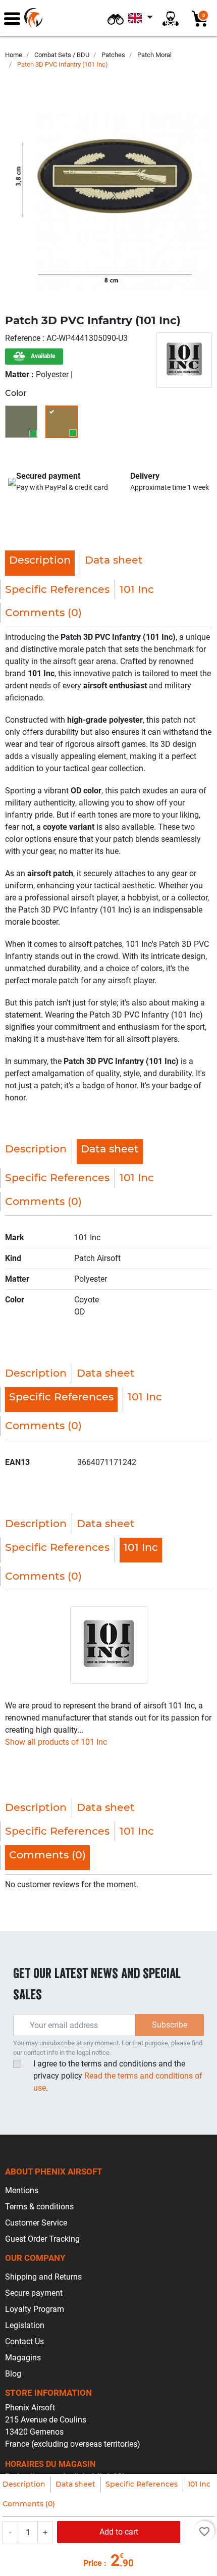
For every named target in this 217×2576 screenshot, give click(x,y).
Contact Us (24, 2341)
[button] (116, 18)
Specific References (142, 2484)
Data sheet (75, 2484)
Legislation (25, 2325)
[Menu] (12, 18)
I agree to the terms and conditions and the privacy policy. (118, 2076)
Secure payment (34, 2293)
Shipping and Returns (43, 2277)
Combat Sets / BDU (62, 55)
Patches (113, 55)
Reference (24, 338)
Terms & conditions (39, 2207)
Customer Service (36, 2223)
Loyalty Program (35, 2309)
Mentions (22, 2190)
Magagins (23, 2358)
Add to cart (119, 2532)
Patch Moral (154, 55)
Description (24, 2484)
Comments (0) (29, 2504)
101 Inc (199, 2484)
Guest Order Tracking (42, 2239)
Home (14, 55)
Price (93, 2563)
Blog (13, 2374)
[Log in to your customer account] (171, 18)
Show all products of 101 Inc (56, 1742)
